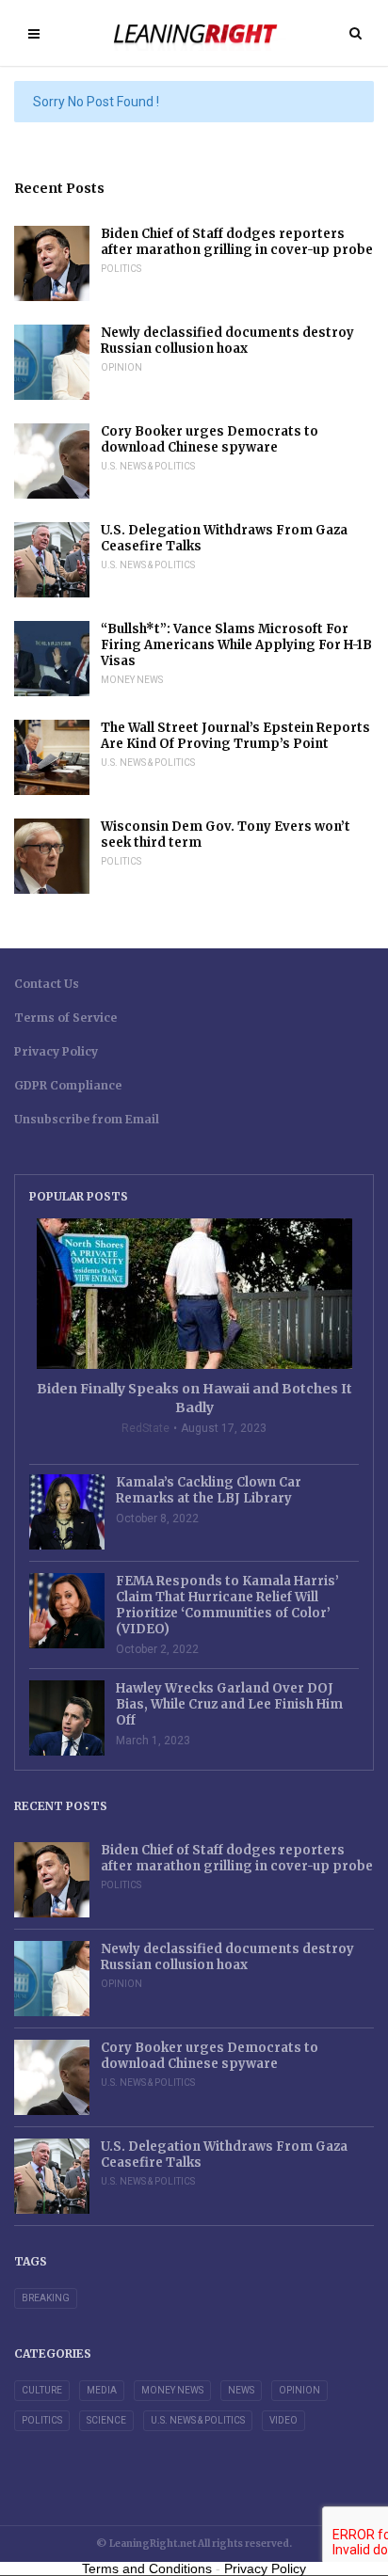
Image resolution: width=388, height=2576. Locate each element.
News (241, 2390)
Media (102, 2390)
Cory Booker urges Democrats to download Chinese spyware (210, 439)
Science (106, 2420)
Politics (121, 269)
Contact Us (47, 984)
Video (283, 2420)
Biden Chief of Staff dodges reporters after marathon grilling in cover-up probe (237, 242)
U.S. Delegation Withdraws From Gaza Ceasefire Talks (224, 538)
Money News (132, 680)
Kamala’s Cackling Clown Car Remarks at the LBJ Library (209, 1490)
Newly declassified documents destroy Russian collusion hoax (227, 341)
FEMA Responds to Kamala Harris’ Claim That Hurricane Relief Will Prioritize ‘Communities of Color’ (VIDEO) (227, 1605)
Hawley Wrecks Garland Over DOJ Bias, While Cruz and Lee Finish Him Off (229, 1704)
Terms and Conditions (147, 2568)
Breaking (46, 2298)
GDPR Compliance (68, 1085)
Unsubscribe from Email (87, 1119)
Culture (42, 2390)
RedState (145, 1428)
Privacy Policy (56, 1051)
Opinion (121, 367)
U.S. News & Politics (148, 466)
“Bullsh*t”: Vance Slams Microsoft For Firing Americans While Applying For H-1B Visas (236, 645)
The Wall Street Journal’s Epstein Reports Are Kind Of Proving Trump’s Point (235, 736)
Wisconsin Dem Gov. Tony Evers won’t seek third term (226, 835)
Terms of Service (65, 1018)
